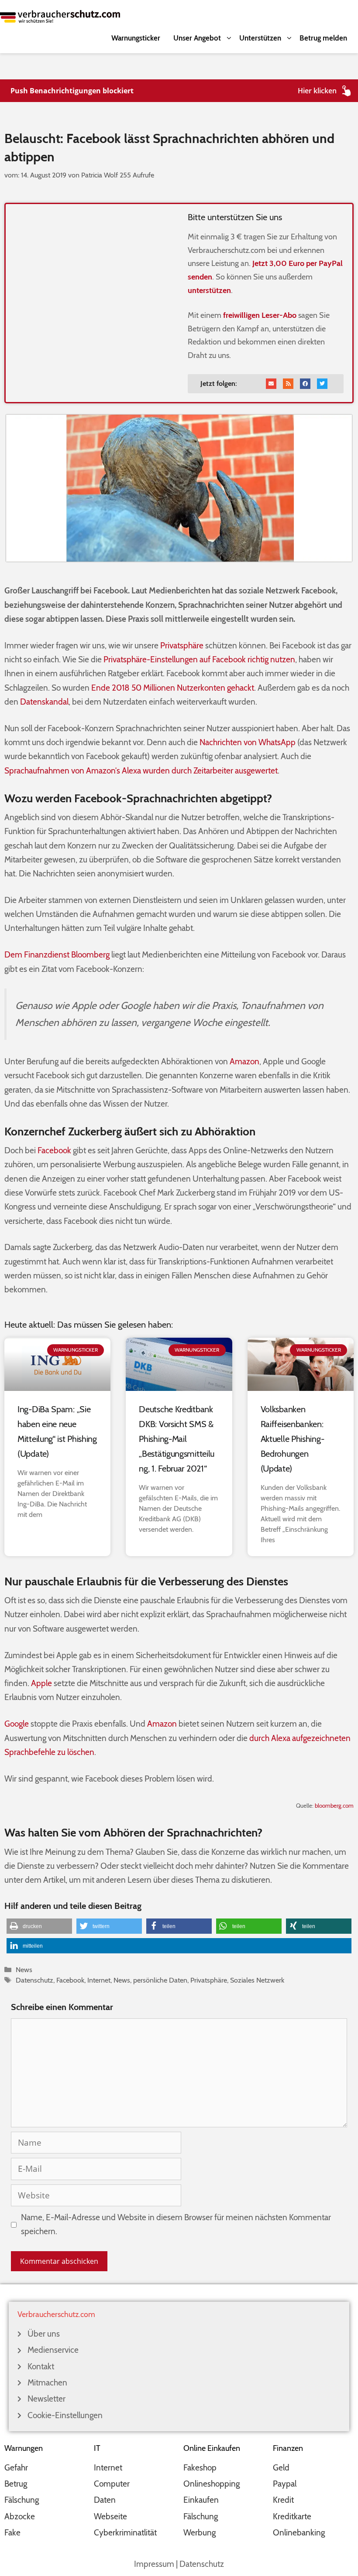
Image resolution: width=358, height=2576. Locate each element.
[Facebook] (305, 384)
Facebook (54, 1150)
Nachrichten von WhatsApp (248, 742)
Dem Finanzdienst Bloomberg (57, 955)
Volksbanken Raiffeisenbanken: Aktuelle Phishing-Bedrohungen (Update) (293, 1439)
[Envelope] (271, 384)
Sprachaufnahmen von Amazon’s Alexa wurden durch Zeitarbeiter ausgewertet (141, 771)
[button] (39, 1926)
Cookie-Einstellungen (65, 2415)
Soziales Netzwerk (257, 1980)
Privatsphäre (182, 646)
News (24, 1969)
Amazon (244, 1061)
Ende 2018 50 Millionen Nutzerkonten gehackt (173, 688)
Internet (99, 1980)
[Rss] (288, 384)
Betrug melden (323, 38)
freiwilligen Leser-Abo (260, 315)
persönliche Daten (160, 1980)
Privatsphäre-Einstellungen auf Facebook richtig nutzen (199, 659)
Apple (41, 1683)
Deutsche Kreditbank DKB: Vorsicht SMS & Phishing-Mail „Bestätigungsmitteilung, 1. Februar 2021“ (177, 1439)
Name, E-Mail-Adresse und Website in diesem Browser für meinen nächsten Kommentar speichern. (176, 2224)
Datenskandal (44, 702)
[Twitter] (322, 384)
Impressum (154, 2564)
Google (17, 1724)
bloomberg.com (334, 1806)
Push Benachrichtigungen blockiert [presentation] (72, 91)
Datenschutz (34, 1980)
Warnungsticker (136, 38)
